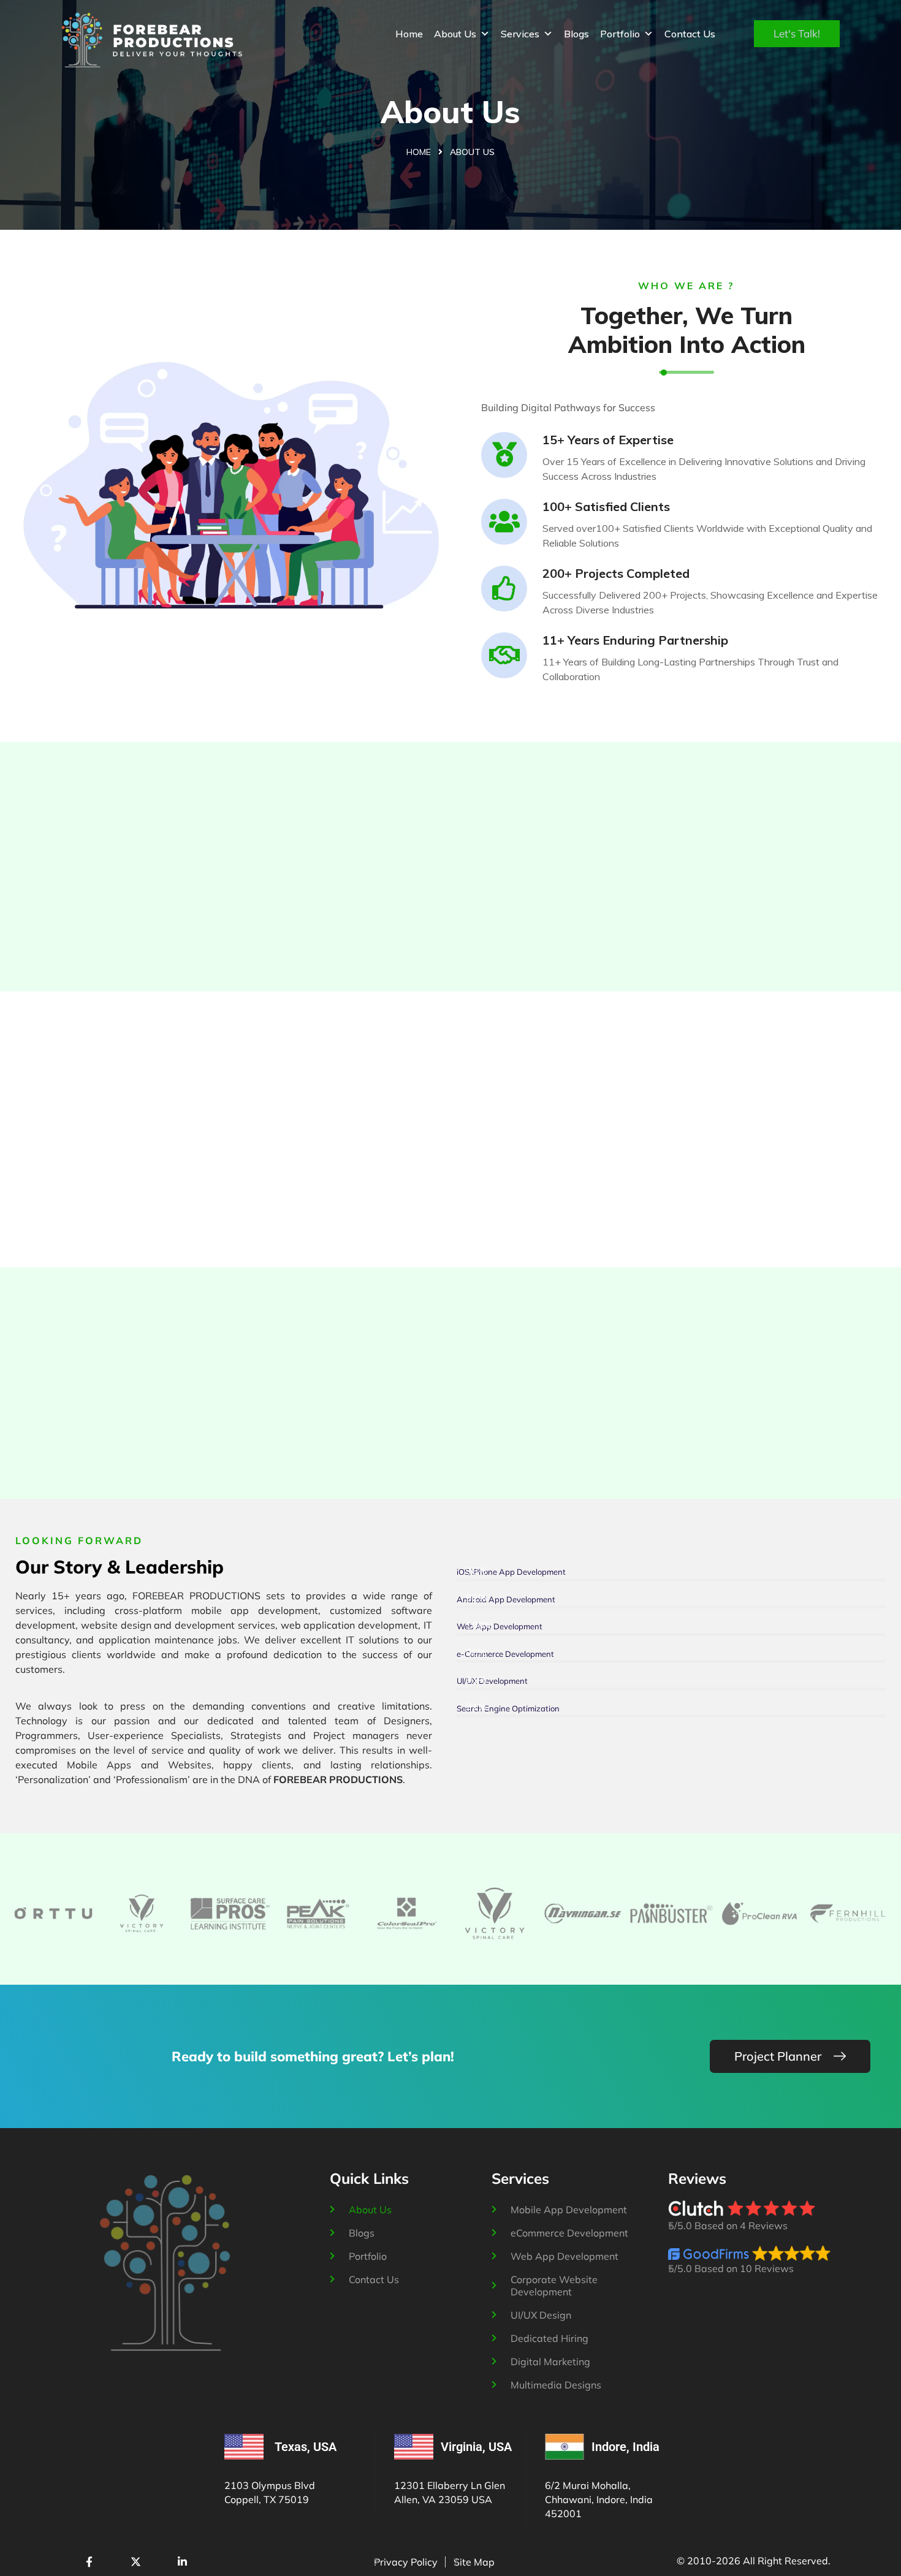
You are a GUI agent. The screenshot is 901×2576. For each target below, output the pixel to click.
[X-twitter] (135, 2562)
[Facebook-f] (89, 2562)
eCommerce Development (569, 2233)
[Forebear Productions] (152, 40)
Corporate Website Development (554, 2286)
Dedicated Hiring (549, 2338)
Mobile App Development (569, 2210)
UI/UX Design (541, 2315)
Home (409, 34)
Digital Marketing (550, 2362)
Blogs (576, 34)
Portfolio (620, 34)
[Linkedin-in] (182, 2562)
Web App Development (565, 2256)
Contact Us (690, 34)
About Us (455, 34)
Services (520, 34)
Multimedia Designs (556, 2385)
